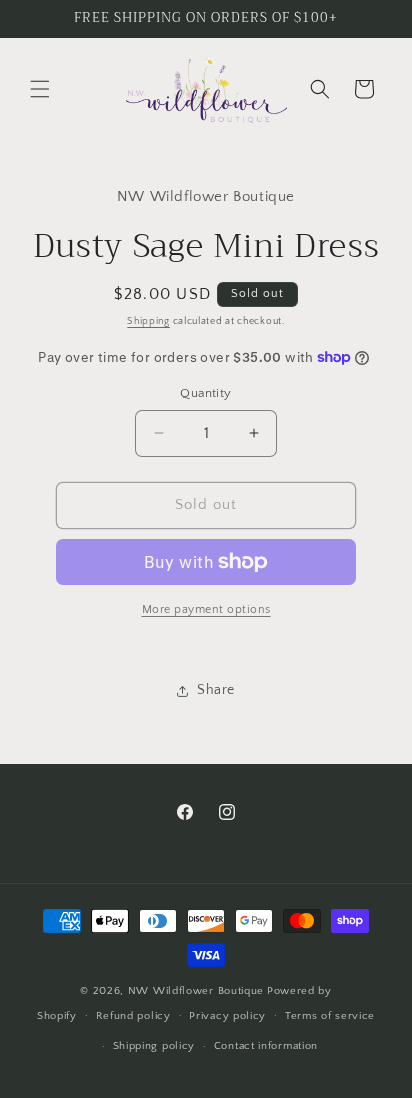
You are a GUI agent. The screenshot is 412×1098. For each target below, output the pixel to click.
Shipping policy (154, 1046)
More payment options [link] (206, 609)
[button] (40, 89)
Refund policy (133, 1016)
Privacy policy (227, 1016)
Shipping (148, 321)
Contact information (266, 1046)
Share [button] (216, 690)
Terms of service (330, 1016)
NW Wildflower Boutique (196, 991)
